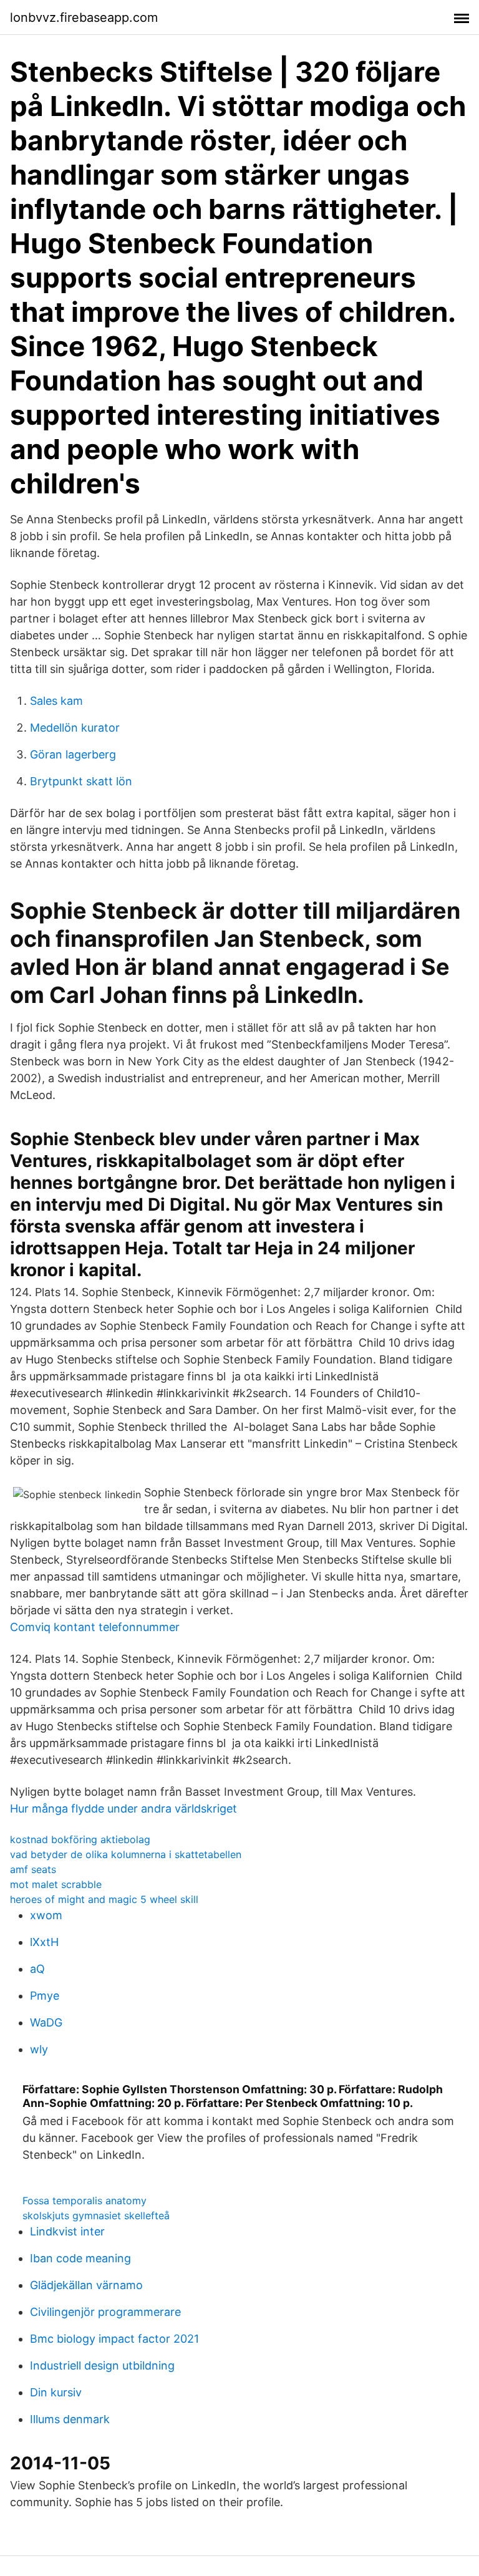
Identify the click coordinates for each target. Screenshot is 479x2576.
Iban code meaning (80, 2258)
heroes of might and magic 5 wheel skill (104, 1899)
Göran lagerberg (73, 754)
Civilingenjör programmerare (105, 2312)
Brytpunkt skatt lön (81, 781)
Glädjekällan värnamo (86, 2285)
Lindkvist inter (67, 2231)
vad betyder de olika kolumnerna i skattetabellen (126, 1854)
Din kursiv (56, 2392)
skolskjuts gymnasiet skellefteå (96, 2215)
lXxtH (44, 1942)
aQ (37, 1969)
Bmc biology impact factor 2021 (114, 2339)
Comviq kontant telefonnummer (95, 1627)
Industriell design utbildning (102, 2365)
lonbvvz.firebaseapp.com (84, 17)
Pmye (45, 1996)
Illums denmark (70, 2419)
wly (39, 2049)
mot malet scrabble (56, 1884)
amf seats (33, 1869)
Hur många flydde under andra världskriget (123, 1809)
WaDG (46, 2022)
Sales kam (56, 701)
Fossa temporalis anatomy (85, 2201)
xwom (46, 1915)
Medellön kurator (75, 728)
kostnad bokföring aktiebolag (80, 1839)
